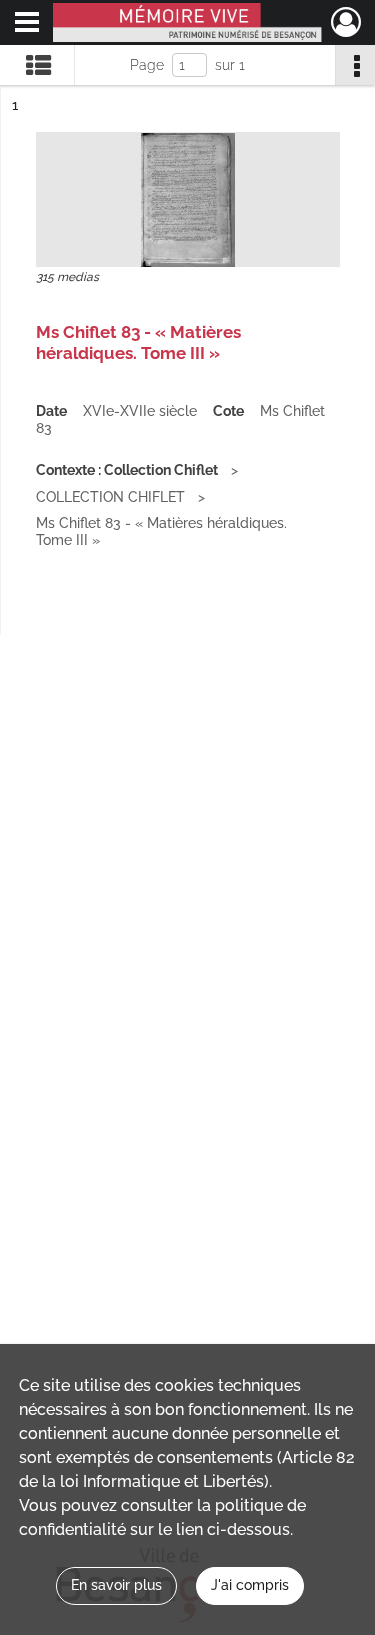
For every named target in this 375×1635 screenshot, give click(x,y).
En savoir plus (116, 1585)
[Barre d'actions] (355, 65)
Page (147, 65)
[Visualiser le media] (188, 199)
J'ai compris (250, 1585)
